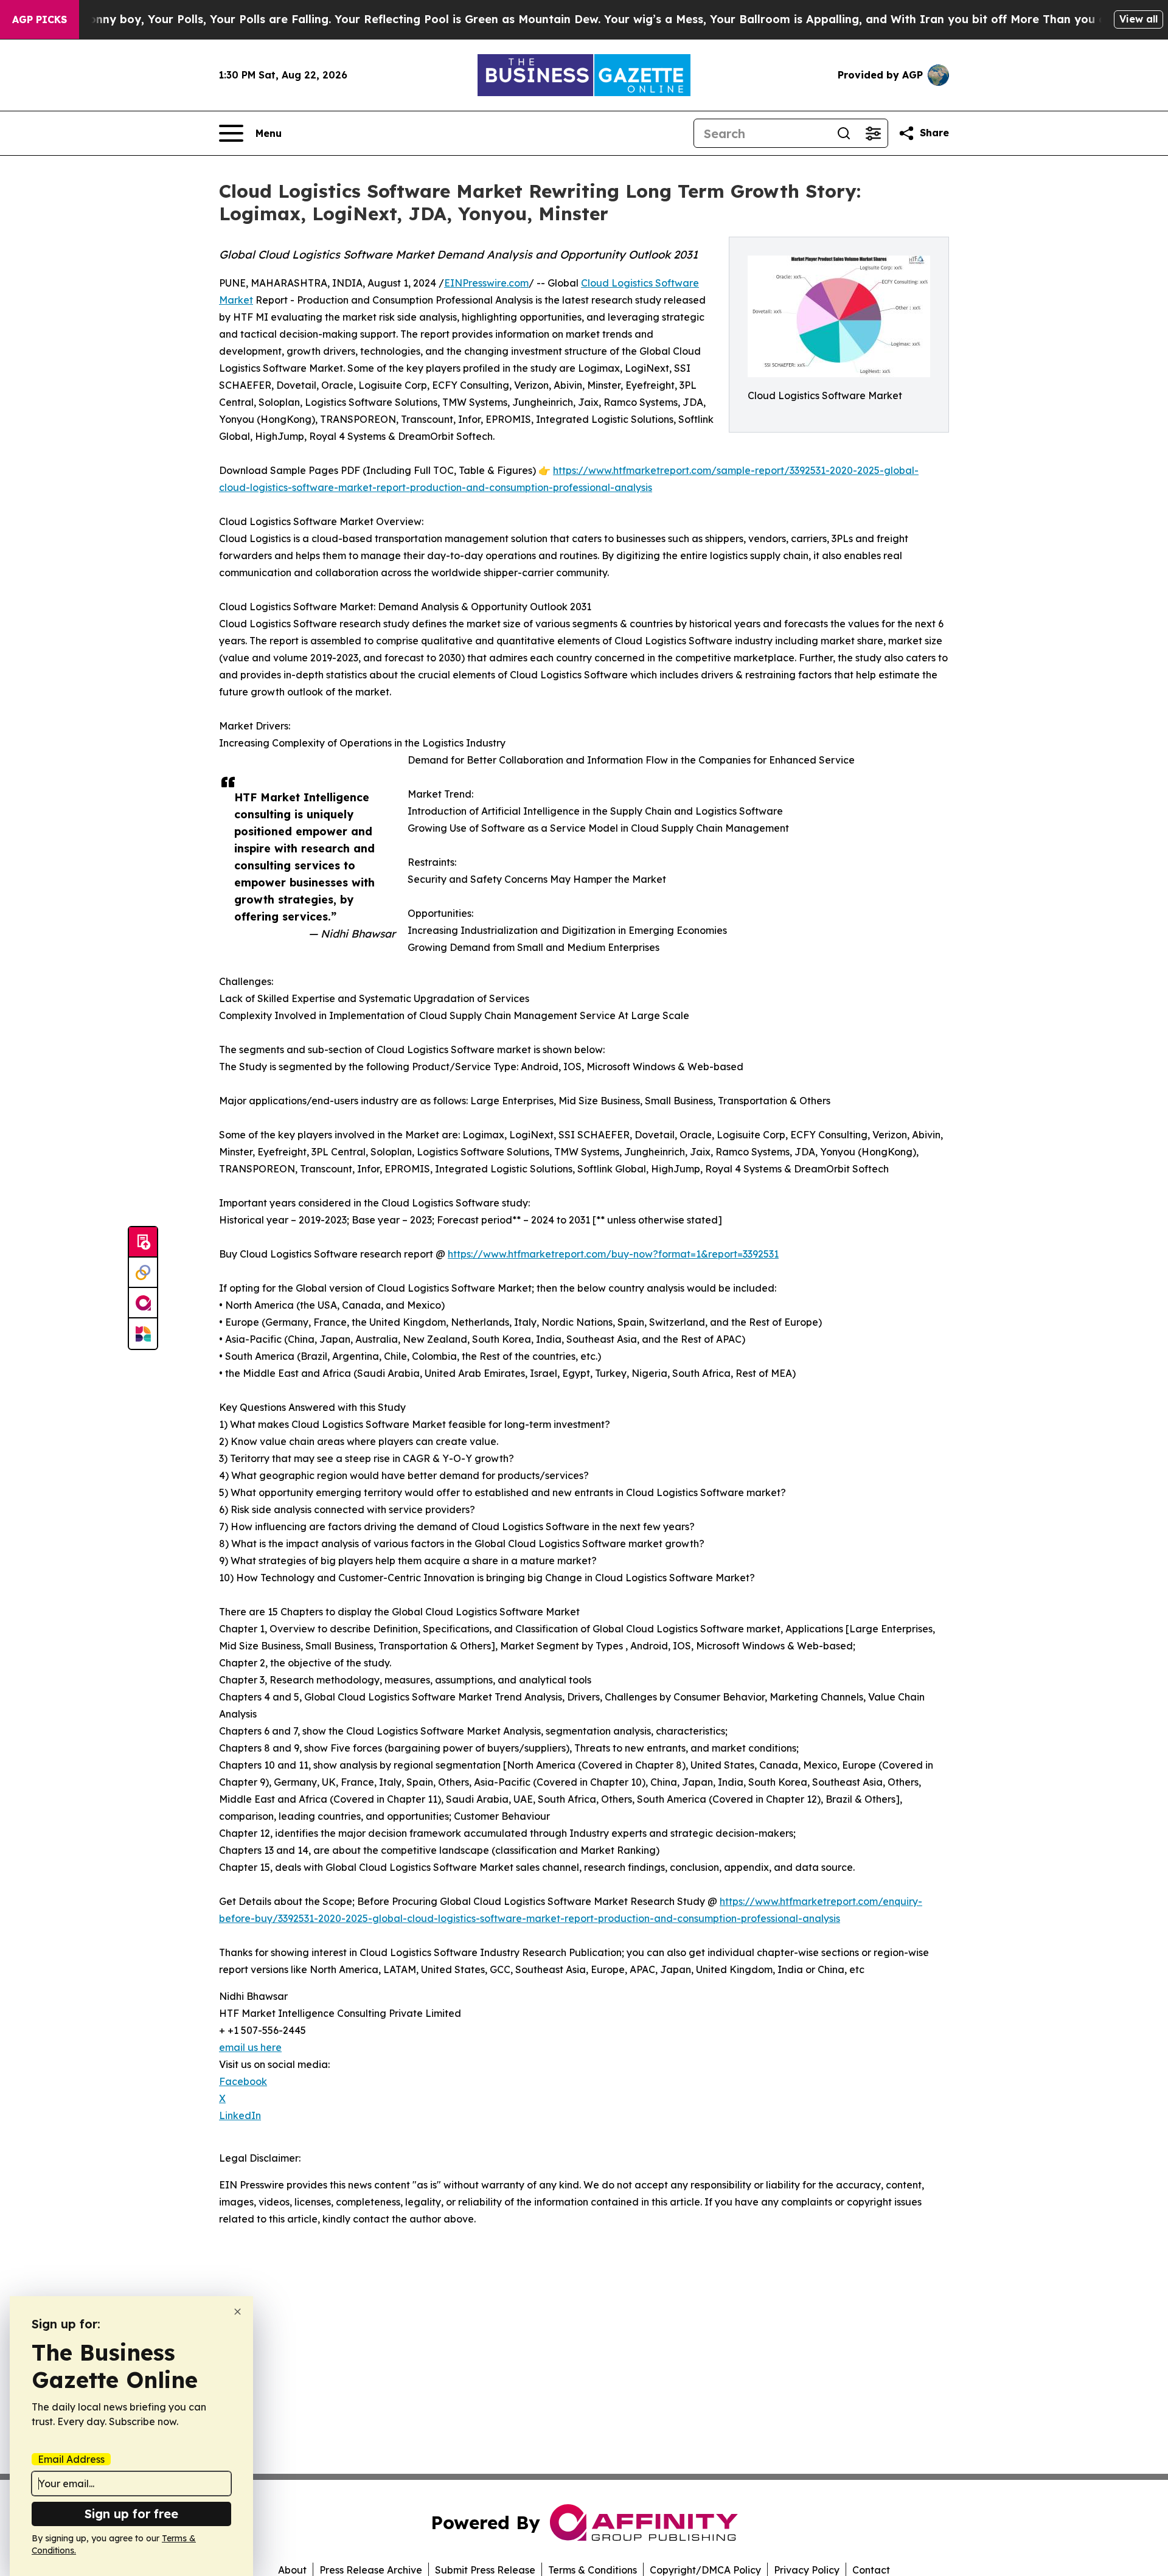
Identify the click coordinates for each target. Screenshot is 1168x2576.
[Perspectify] (143, 1273)
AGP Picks (40, 19)
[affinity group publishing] (143, 1303)
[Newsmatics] (143, 1334)
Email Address (71, 2459)
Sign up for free (131, 2514)
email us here (250, 2047)
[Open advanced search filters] (873, 133)
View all (1138, 19)
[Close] (238, 2312)
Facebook (243, 2081)
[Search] (844, 133)
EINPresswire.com (486, 283)
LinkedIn (240, 2115)
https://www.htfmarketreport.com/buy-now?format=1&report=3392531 (613, 1254)
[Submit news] (143, 1242)
